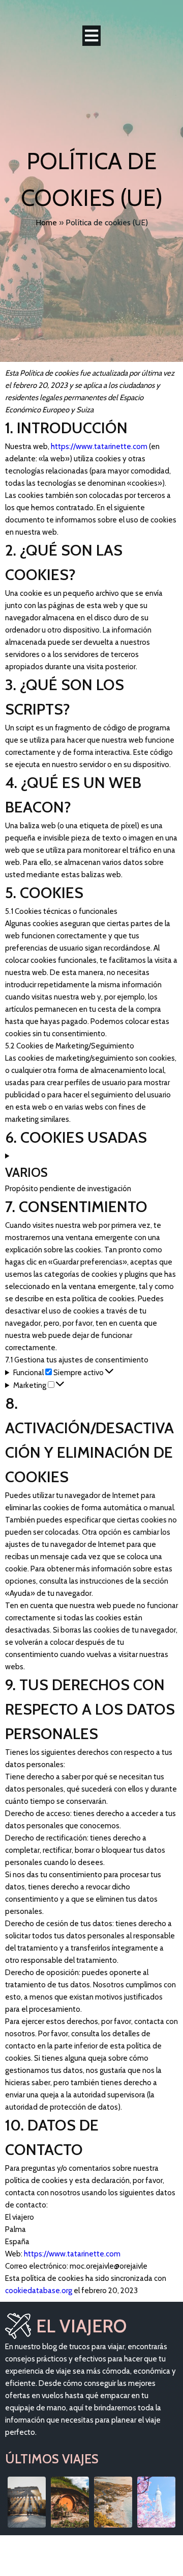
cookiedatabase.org (39, 2291)
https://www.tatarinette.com (99, 446)
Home (46, 222)
